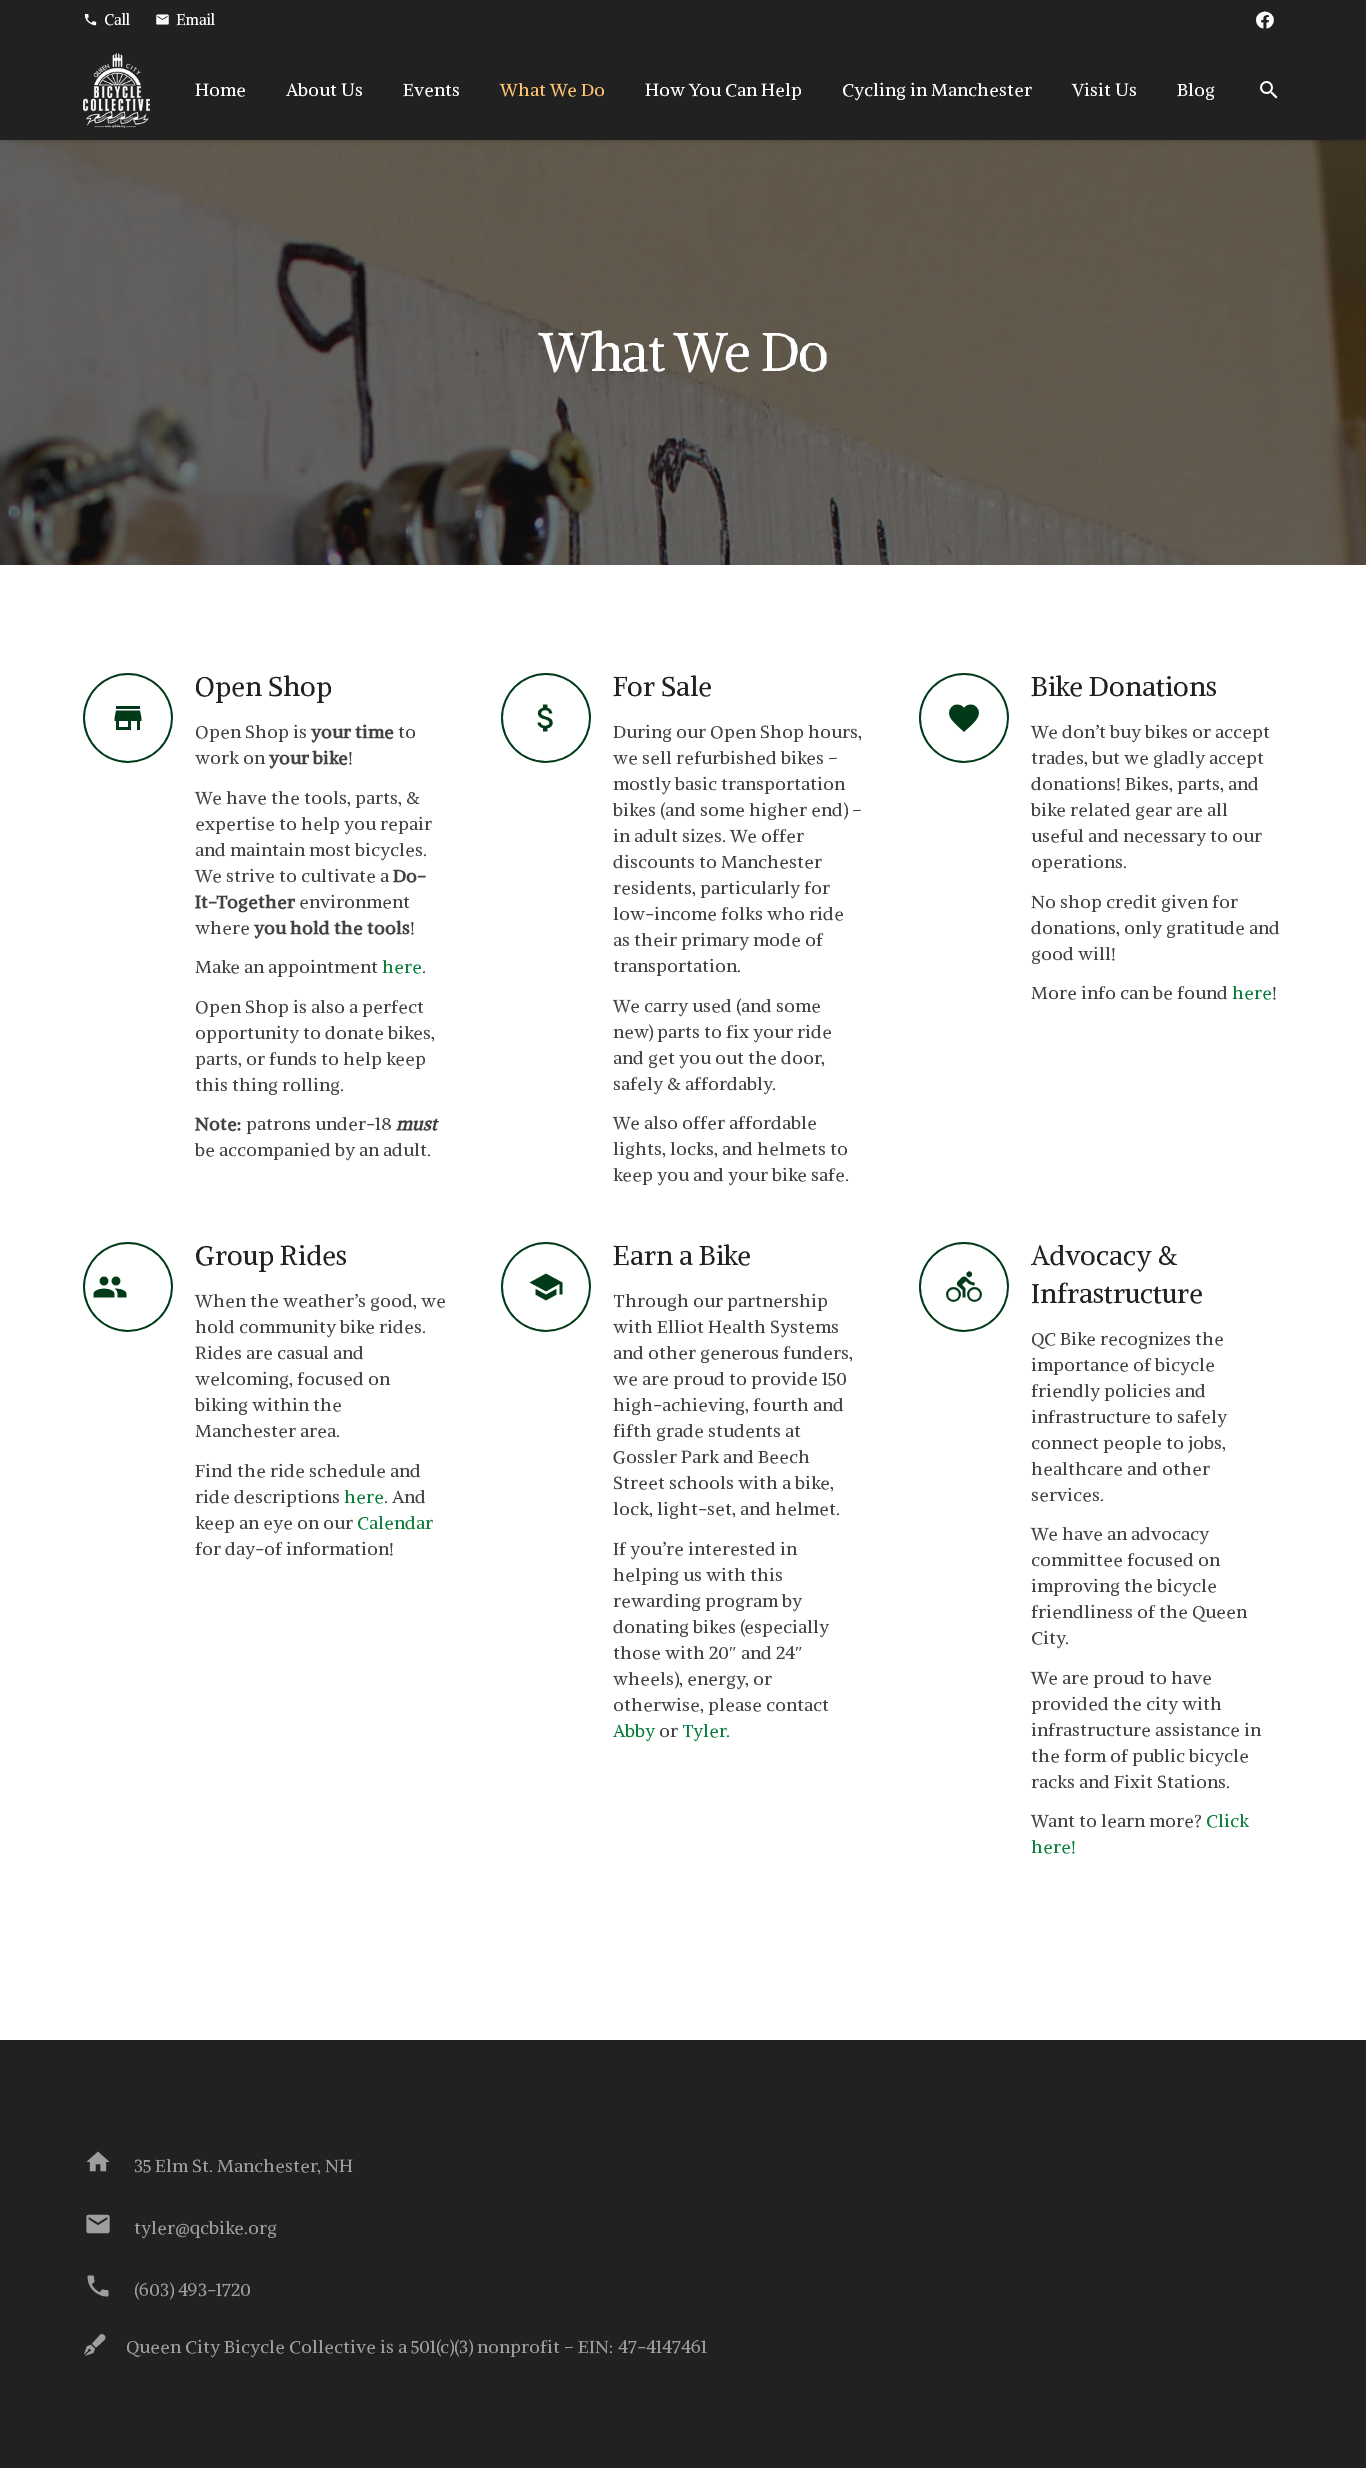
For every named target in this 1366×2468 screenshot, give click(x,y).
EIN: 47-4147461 (642, 2346)
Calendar (395, 1522)
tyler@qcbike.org (205, 2227)
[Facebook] (1265, 20)
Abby (634, 1730)
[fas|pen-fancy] (104, 2347)
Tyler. (706, 1730)
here (402, 966)
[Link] (116, 90)
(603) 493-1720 (192, 2289)
